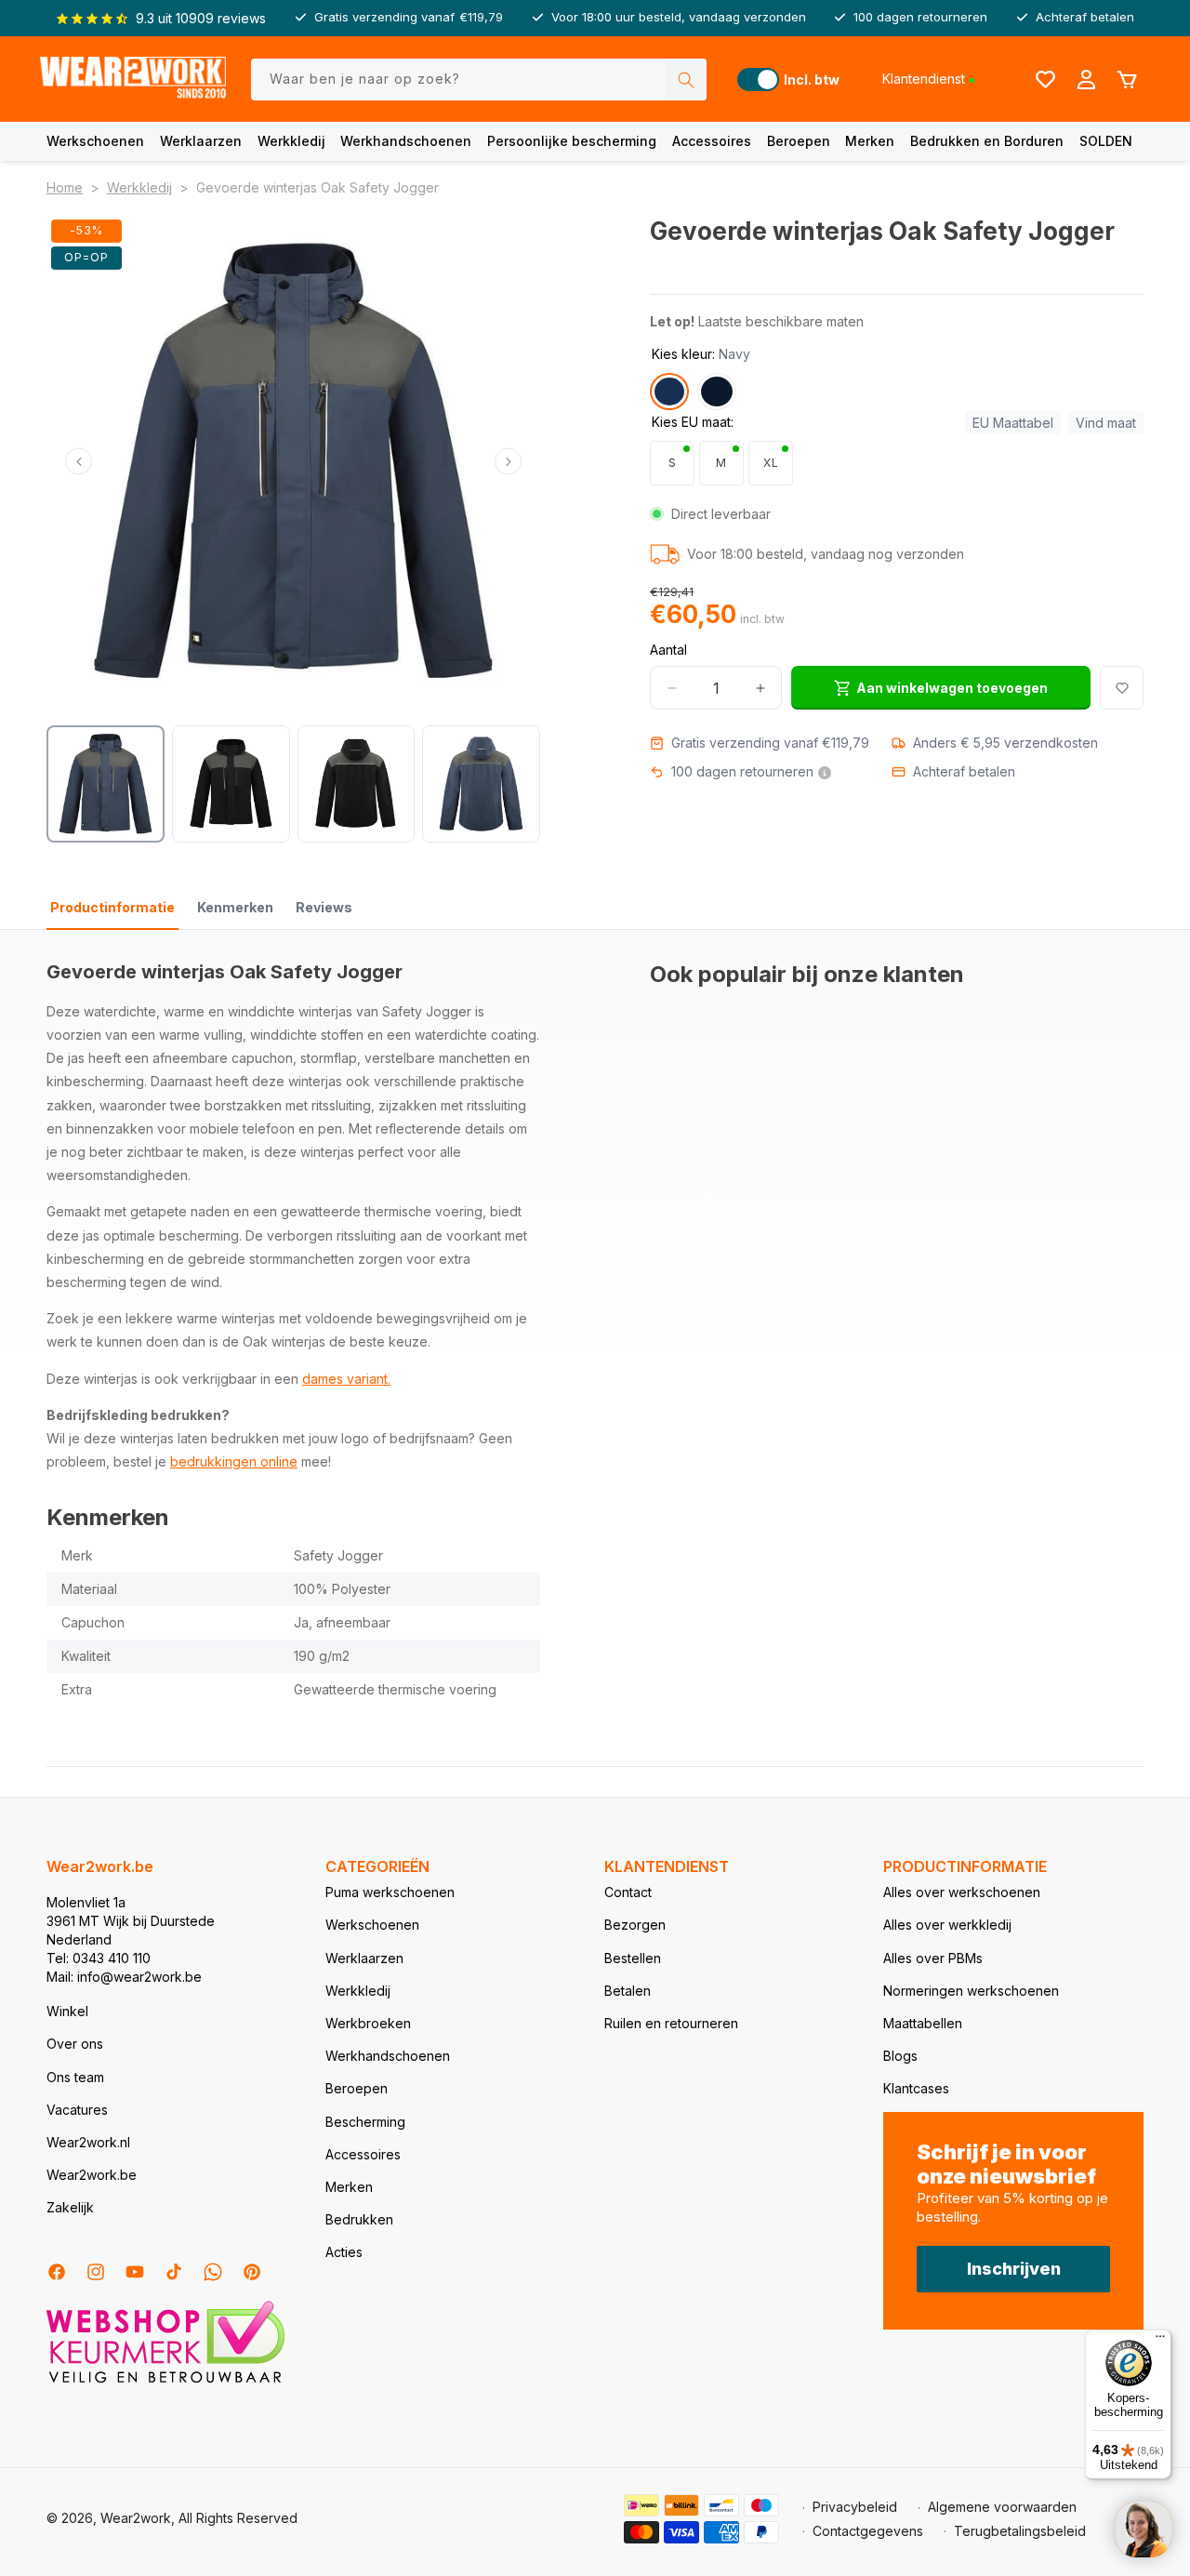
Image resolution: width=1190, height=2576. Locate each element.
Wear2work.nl (88, 2142)
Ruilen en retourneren (671, 2023)
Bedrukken (359, 2219)
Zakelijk (70, 2207)
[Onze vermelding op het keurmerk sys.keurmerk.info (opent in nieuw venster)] (165, 2381)
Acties (344, 2252)
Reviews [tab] (324, 907)
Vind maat (1106, 423)
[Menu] (1160, 2341)
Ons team (75, 2077)
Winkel (67, 2011)
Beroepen (799, 141)
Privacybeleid (855, 2507)
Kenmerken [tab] (235, 907)
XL (771, 463)
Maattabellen (923, 2023)
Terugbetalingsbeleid (1020, 2531)
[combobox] (479, 80)
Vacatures (77, 2110)
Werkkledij (291, 141)
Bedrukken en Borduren (987, 141)
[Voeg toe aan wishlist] (1122, 688)
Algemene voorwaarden (1002, 2507)
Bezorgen (635, 1925)
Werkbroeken (368, 2023)
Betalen (628, 1991)
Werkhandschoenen (406, 141)
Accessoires (712, 141)
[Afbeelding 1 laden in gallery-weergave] (106, 784)
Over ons (75, 2044)
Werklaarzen (201, 141)
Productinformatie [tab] (112, 907)
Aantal (668, 650)
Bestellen (633, 1958)
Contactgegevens (868, 2531)
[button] (95, 141)
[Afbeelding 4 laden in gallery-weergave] (481, 784)
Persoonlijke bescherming (572, 141)
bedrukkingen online (234, 1461)
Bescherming (365, 2122)
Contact (628, 1892)
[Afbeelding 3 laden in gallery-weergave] (357, 784)
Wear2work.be (92, 2175)
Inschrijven (1014, 2269)
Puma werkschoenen (390, 1892)
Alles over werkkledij (947, 1925)
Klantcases (916, 2088)
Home (65, 187)
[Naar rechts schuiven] (508, 462)
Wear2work (136, 2518)
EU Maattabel (1013, 423)
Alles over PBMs (933, 1958)
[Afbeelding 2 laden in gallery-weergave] (231, 784)
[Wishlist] (1045, 79)
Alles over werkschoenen (962, 1892)
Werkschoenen (95, 141)
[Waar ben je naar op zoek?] (686, 80)
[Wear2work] (133, 80)
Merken (870, 141)
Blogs (900, 2056)
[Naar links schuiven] (79, 462)
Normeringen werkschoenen (971, 1991)
